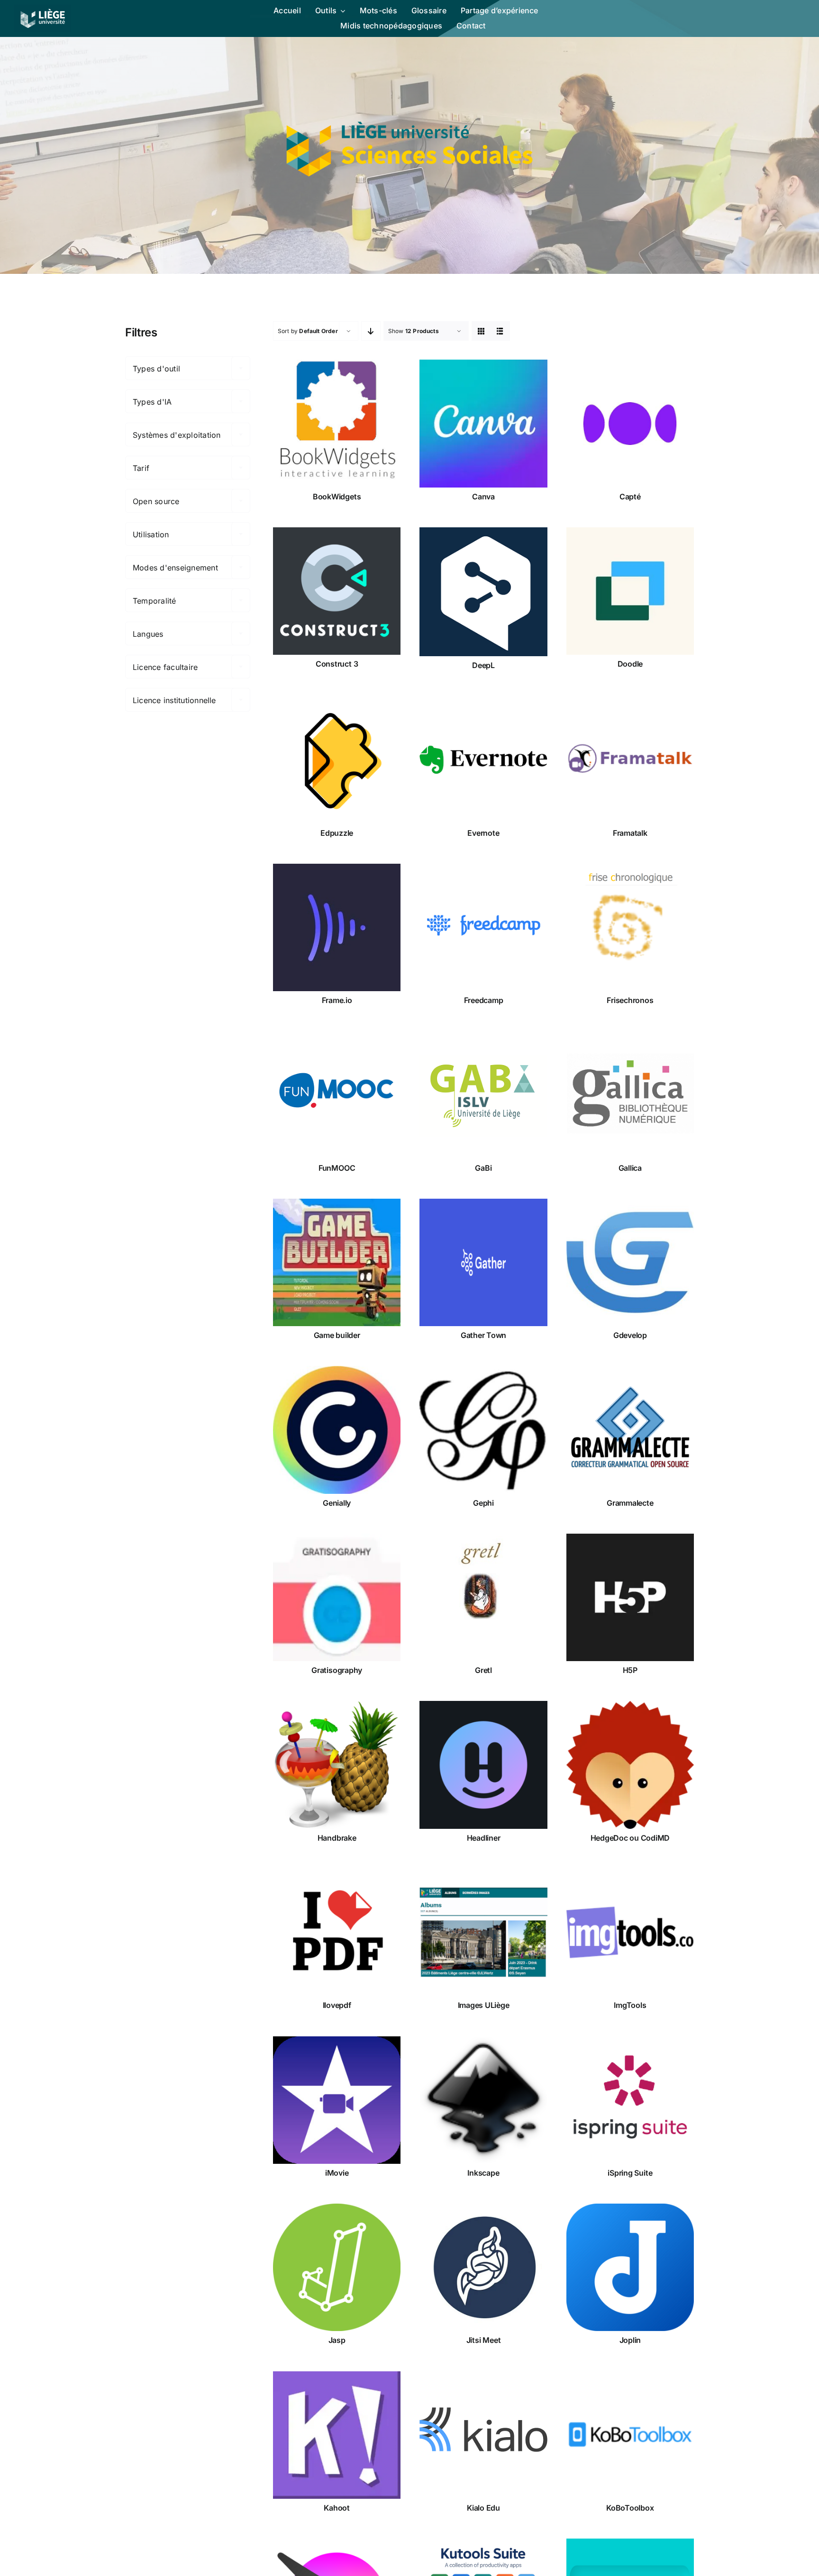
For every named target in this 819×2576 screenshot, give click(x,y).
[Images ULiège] (483, 1932)
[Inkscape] (483, 2100)
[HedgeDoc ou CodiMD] (630, 1765)
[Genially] (337, 1430)
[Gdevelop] (630, 1262)
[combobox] (188, 368)
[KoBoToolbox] (630, 2435)
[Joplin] (630, 2267)
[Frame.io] (337, 927)
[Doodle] (630, 591)
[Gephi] (483, 1430)
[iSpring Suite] (630, 2100)
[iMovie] (337, 2100)
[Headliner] (483, 1765)
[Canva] (483, 423)
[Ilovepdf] (337, 1932)
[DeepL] (483, 592)
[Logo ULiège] (43, 9)
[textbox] (188, 369)
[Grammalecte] (630, 1430)
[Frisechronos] (630, 927)
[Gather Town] (483, 1262)
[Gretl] (483, 1597)
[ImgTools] (630, 1932)
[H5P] (630, 1597)
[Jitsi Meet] (483, 2267)
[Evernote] (483, 760)
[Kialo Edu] (483, 2435)
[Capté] (630, 423)
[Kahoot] (337, 2435)
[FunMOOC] (337, 1095)
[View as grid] (481, 331)
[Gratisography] (337, 1597)
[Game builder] (337, 1262)
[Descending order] (371, 331)
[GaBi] (483, 1095)
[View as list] (500, 331)
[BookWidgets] (337, 423)
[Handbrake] (337, 1765)
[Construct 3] (337, 591)
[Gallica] (630, 1095)
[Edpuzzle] (337, 760)
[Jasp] (337, 2267)
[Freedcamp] (483, 927)
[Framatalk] (630, 760)
